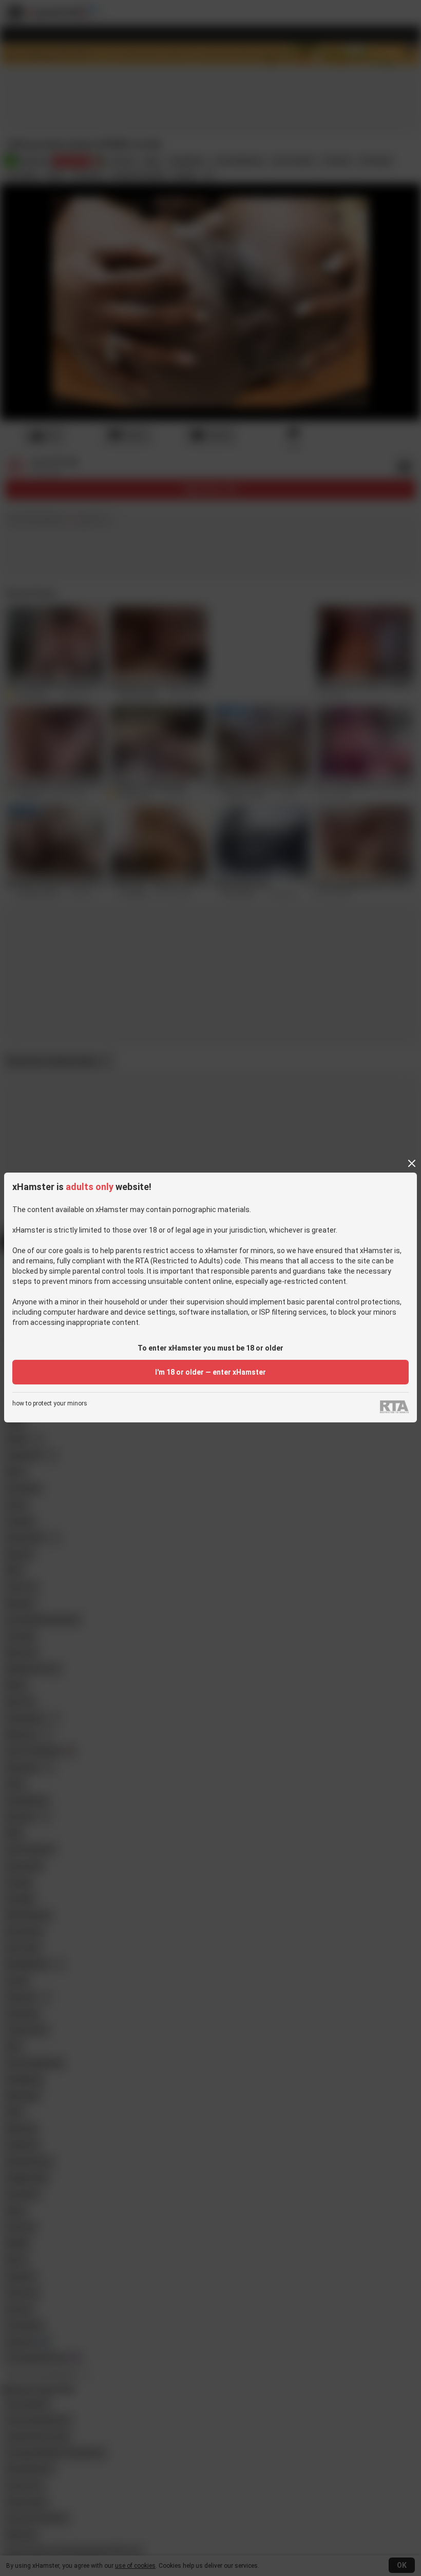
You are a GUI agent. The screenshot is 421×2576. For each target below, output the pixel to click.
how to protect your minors (50, 1404)
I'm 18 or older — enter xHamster (210, 1372)
